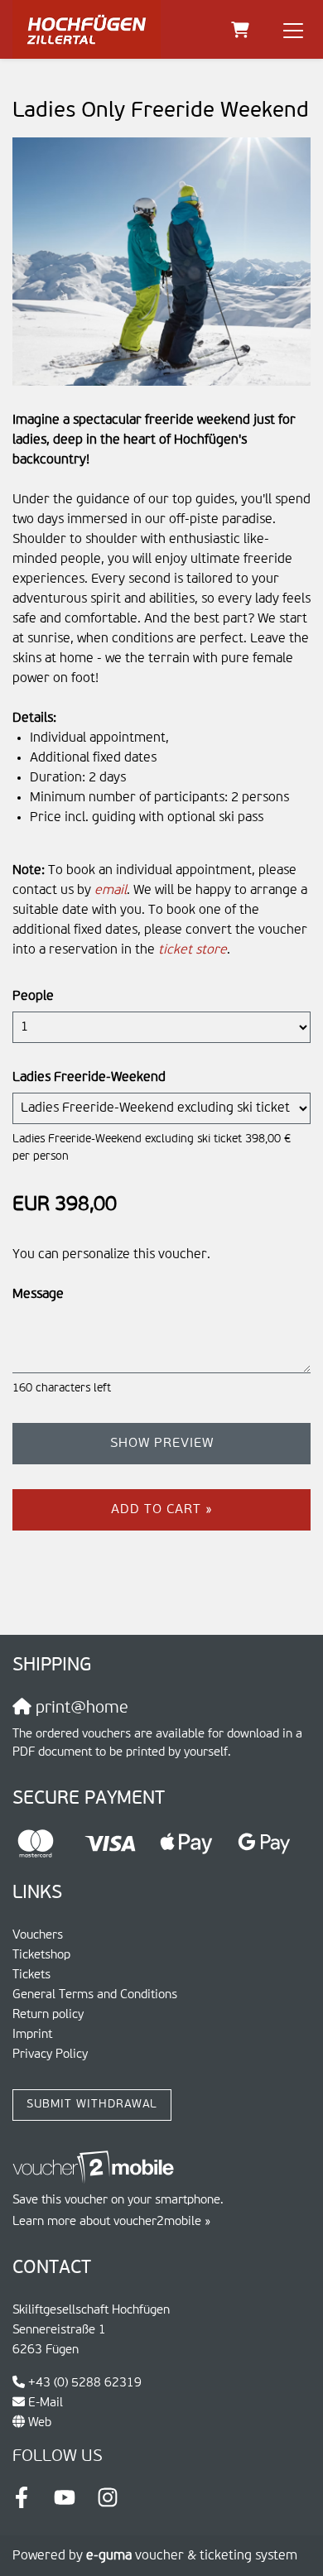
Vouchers (38, 1935)
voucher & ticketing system (192, 2556)
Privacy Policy (50, 2054)
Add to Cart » (162, 1510)
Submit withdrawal (92, 2105)
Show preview (162, 1444)
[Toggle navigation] (293, 30)
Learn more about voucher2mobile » (111, 2221)
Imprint (32, 2034)
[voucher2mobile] (96, 2167)
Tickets (31, 1975)
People (33, 997)
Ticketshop (41, 1955)
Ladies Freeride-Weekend (89, 1078)
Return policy (48, 2014)
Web (40, 2422)
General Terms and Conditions (95, 1994)
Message (38, 1295)
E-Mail (46, 2403)
